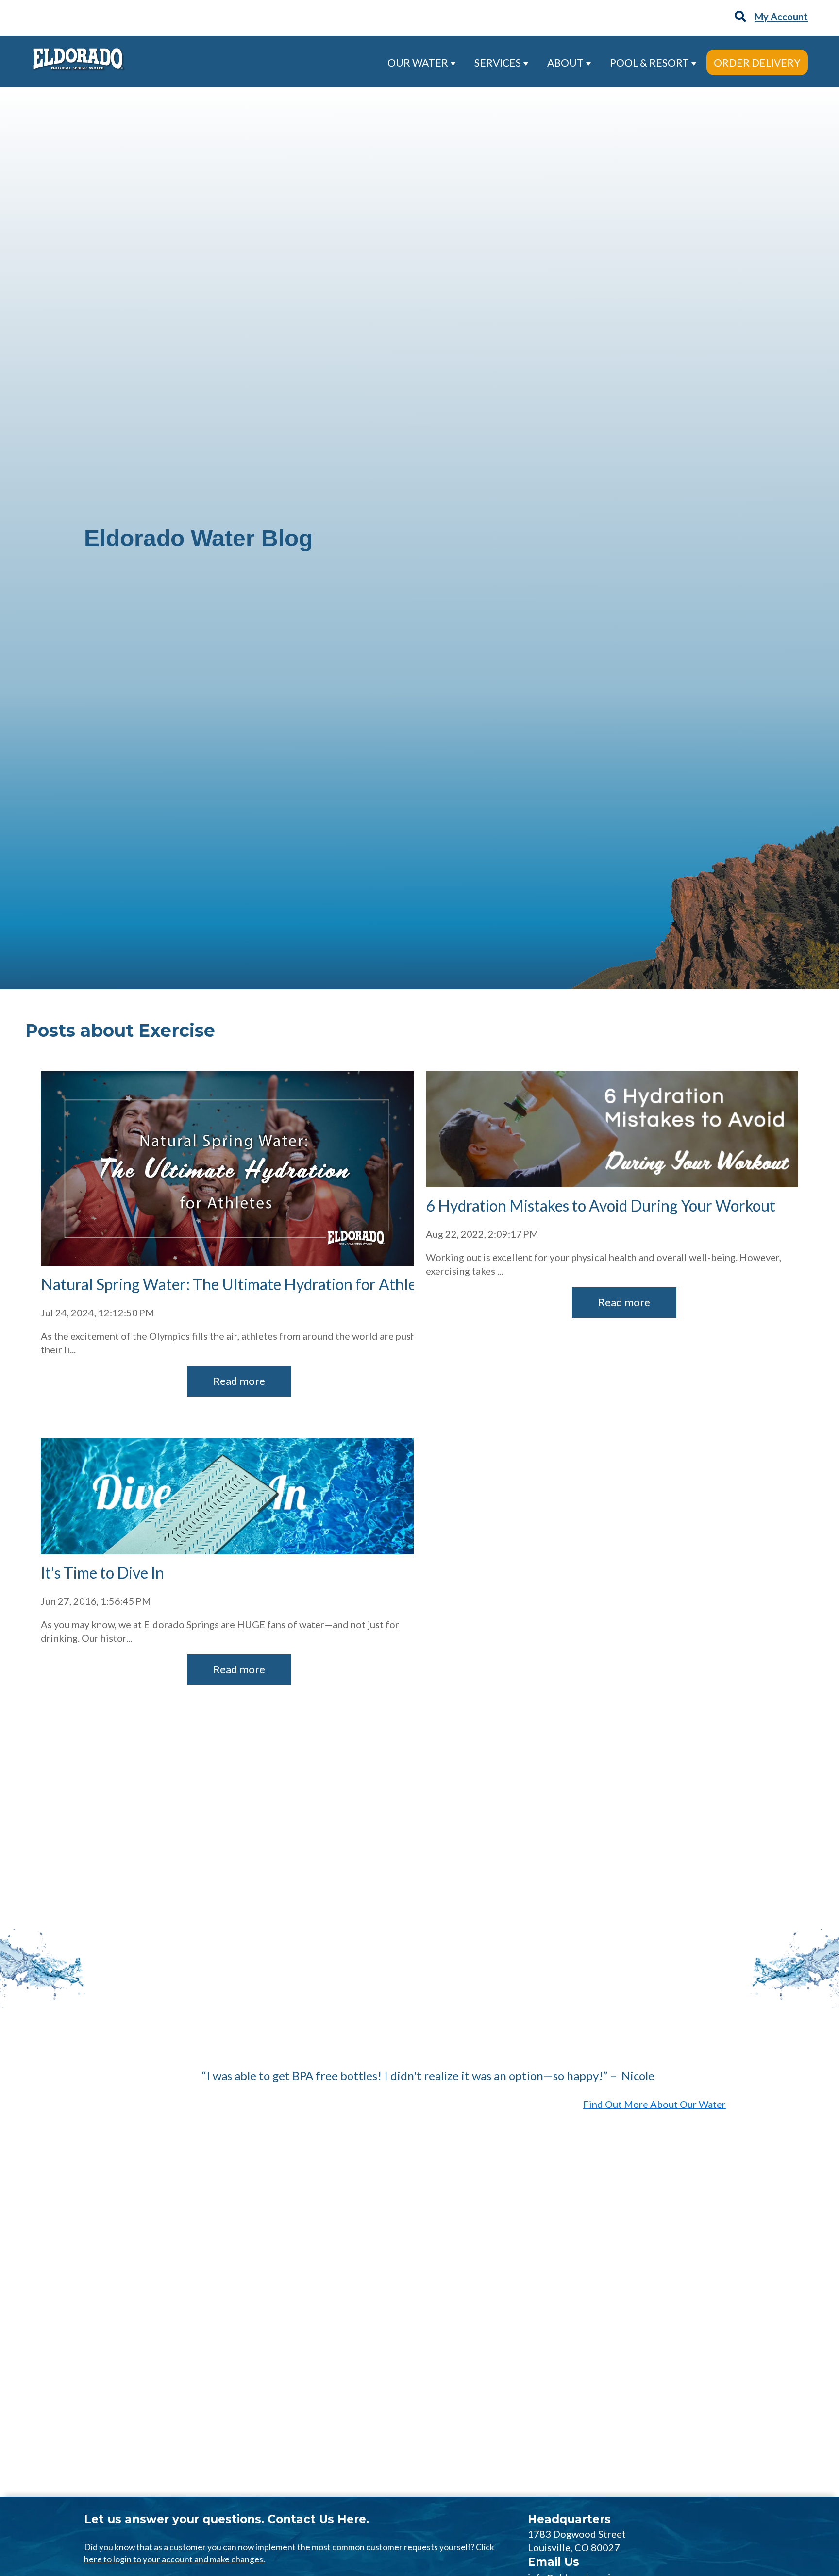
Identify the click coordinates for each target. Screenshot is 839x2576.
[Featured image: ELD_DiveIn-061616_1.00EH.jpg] (227, 1550)
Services (499, 62)
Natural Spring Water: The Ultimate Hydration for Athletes (238, 1284)
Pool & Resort (650, 62)
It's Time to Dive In (102, 1573)
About (566, 62)
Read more (239, 1381)
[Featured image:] (612, 1183)
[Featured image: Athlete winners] (227, 1262)
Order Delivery (757, 62)
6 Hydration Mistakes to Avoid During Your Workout (601, 1205)
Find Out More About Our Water (654, 2104)
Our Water (419, 62)
